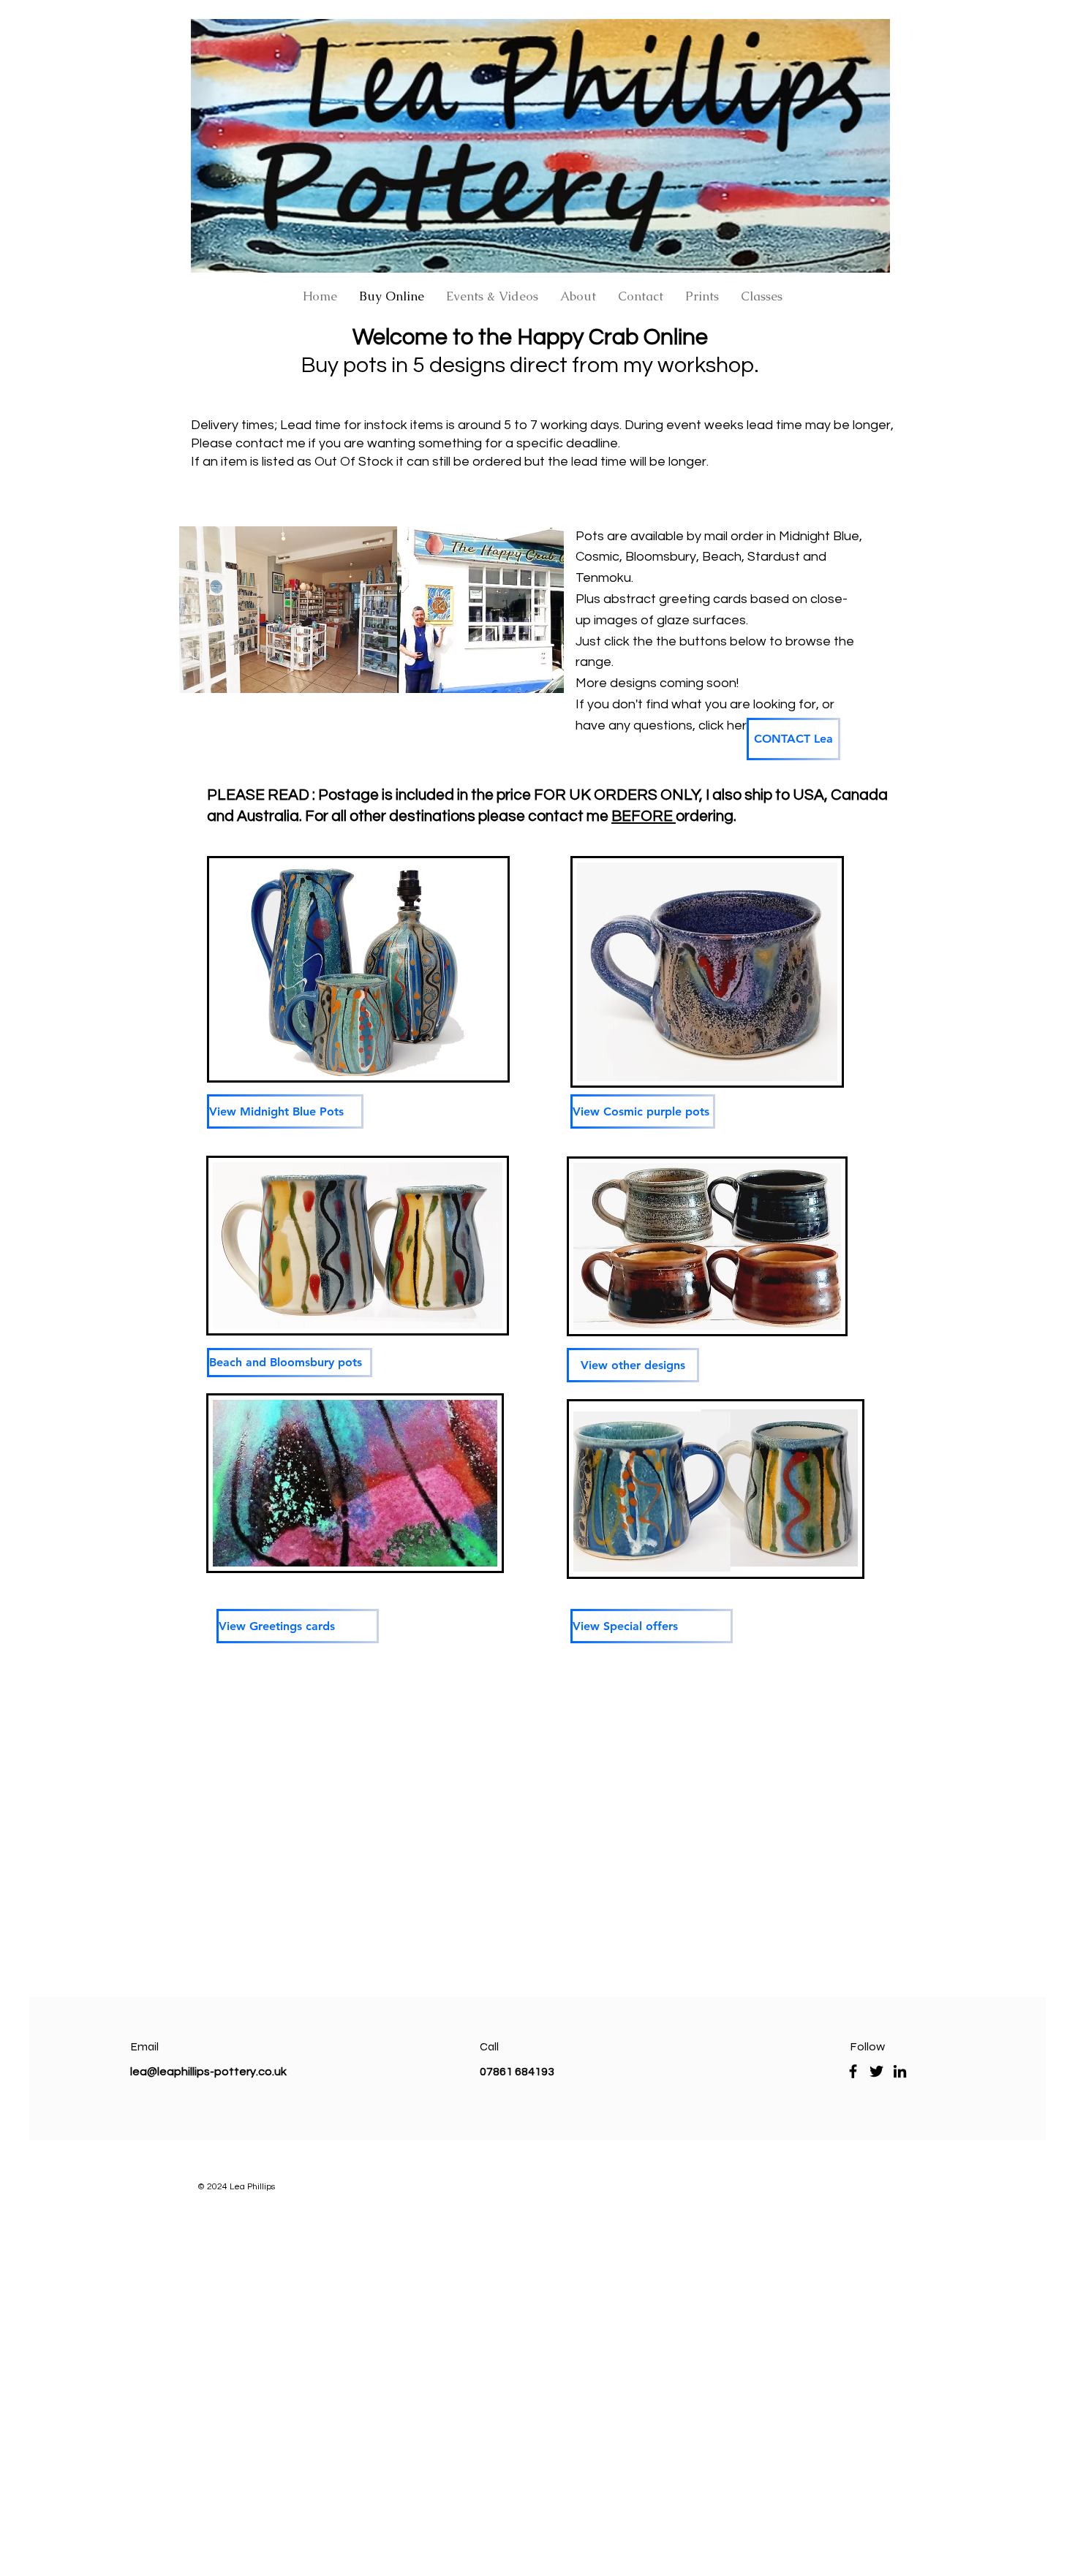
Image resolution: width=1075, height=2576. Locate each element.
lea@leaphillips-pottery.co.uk (208, 2072)
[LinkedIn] (900, 2071)
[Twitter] (876, 2071)
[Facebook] (853, 2071)
